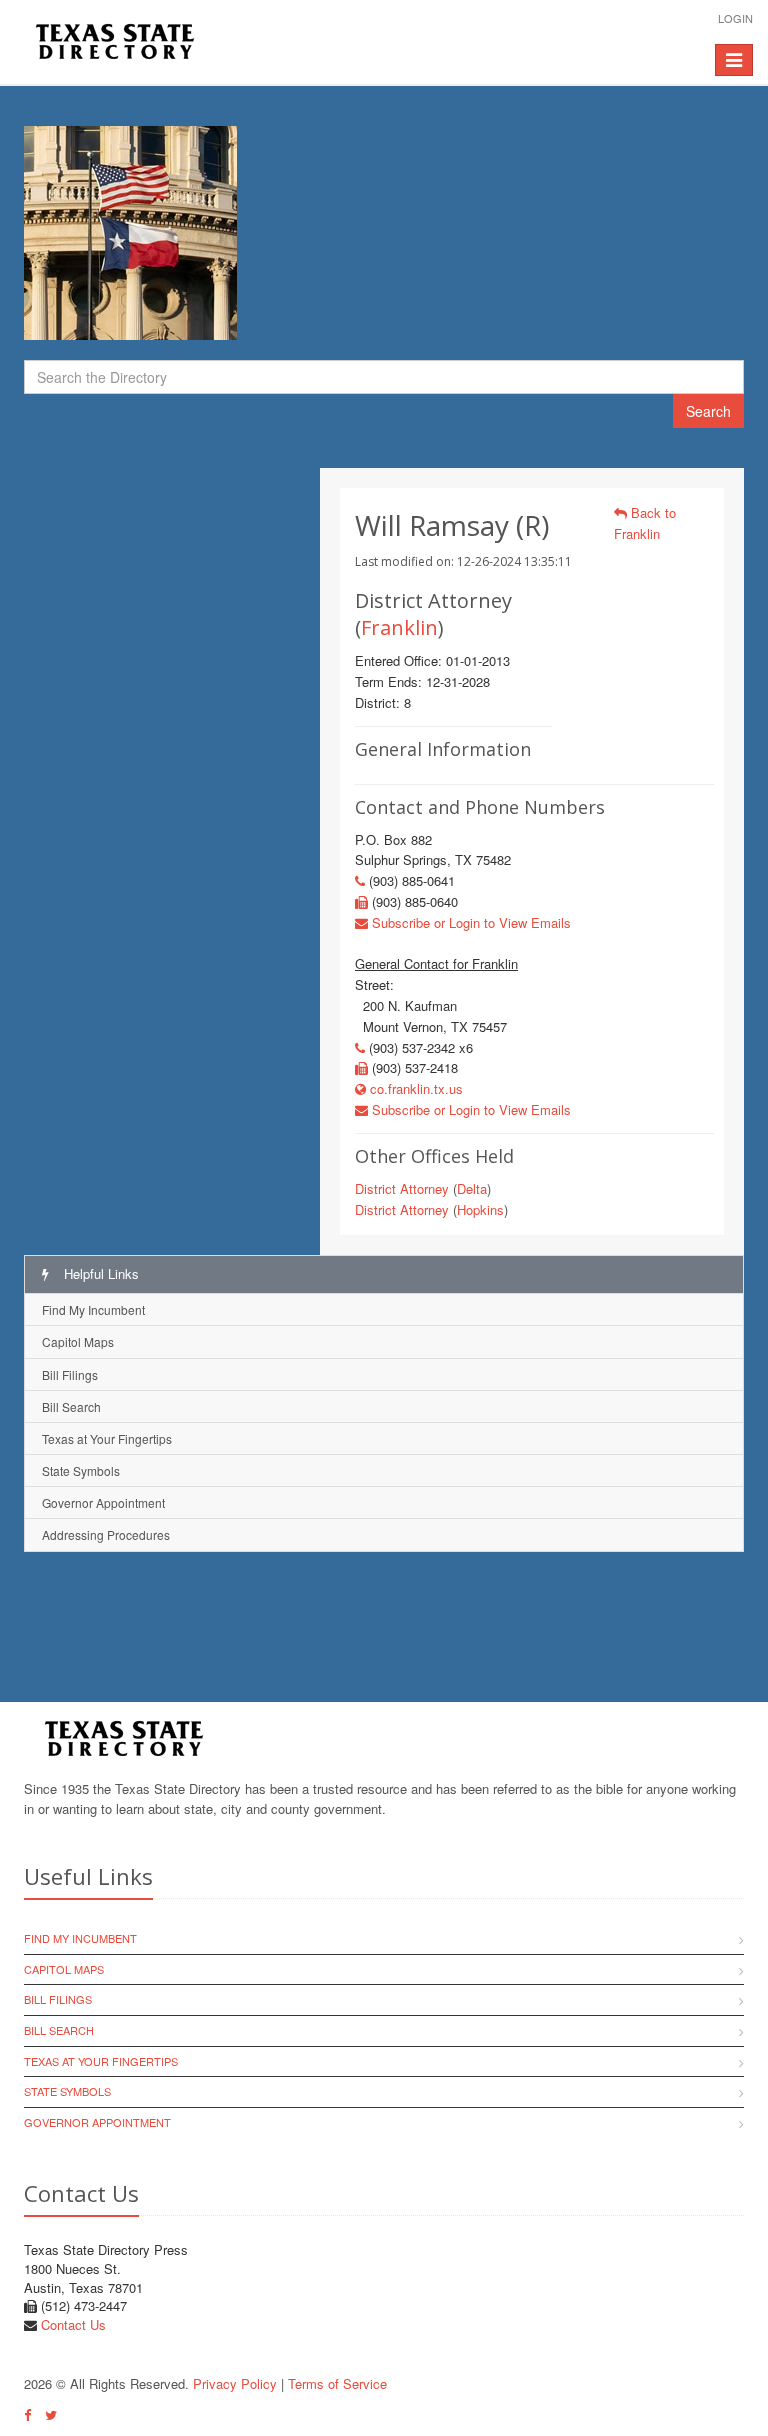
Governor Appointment (103, 1502)
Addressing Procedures (106, 1534)
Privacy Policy (235, 2383)
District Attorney (402, 1188)
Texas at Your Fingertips (107, 1438)
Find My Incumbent (93, 1309)
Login (735, 18)
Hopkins (480, 1209)
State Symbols (81, 1470)
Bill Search (71, 1406)
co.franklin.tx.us (414, 1088)
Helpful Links (99, 1273)
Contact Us (73, 2324)
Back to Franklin (645, 523)
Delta (472, 1188)
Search (708, 411)
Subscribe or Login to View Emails (469, 922)
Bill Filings (70, 1374)
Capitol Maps (78, 1341)
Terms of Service (337, 2383)
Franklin (399, 627)
